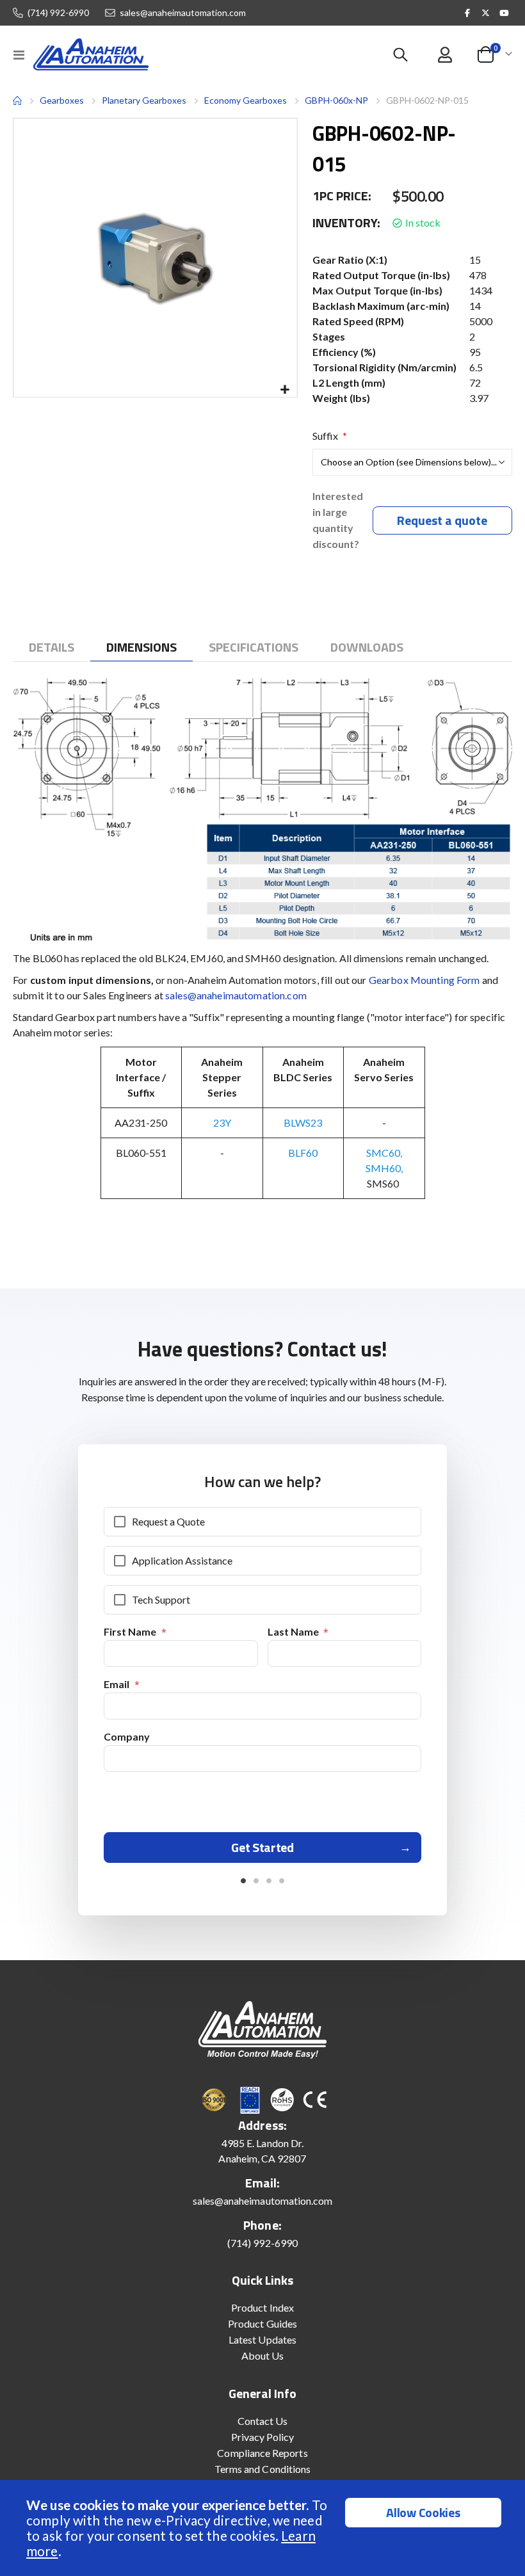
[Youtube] (504, 13)
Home (17, 101)
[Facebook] (467, 13)
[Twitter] (486, 13)
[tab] (52, 647)
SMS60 (384, 1183)
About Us (263, 2355)
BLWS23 (303, 1123)
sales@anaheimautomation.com (183, 13)
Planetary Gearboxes (144, 101)
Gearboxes (62, 100)
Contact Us (263, 2421)
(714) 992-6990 (58, 13)
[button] (285, 390)
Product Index (262, 2307)
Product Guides (262, 2323)
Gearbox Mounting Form (424, 980)
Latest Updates (262, 2339)
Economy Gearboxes (246, 100)
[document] (264, 2528)
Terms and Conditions (262, 2469)
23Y (222, 1123)
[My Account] (445, 55)
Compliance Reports (262, 2453)
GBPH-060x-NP (336, 100)
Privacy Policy (263, 2437)
